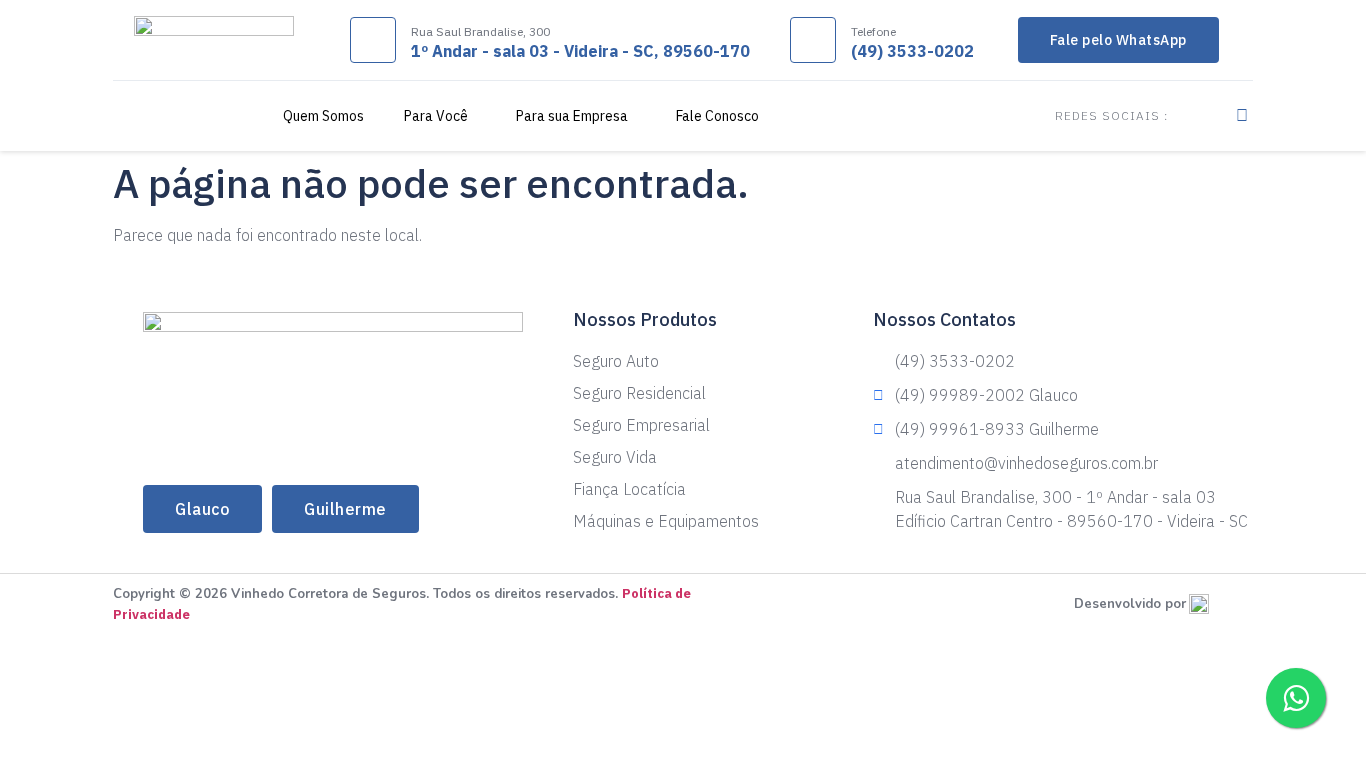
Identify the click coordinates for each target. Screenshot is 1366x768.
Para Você (436, 116)
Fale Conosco (717, 116)
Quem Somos (323, 116)
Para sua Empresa (572, 116)
